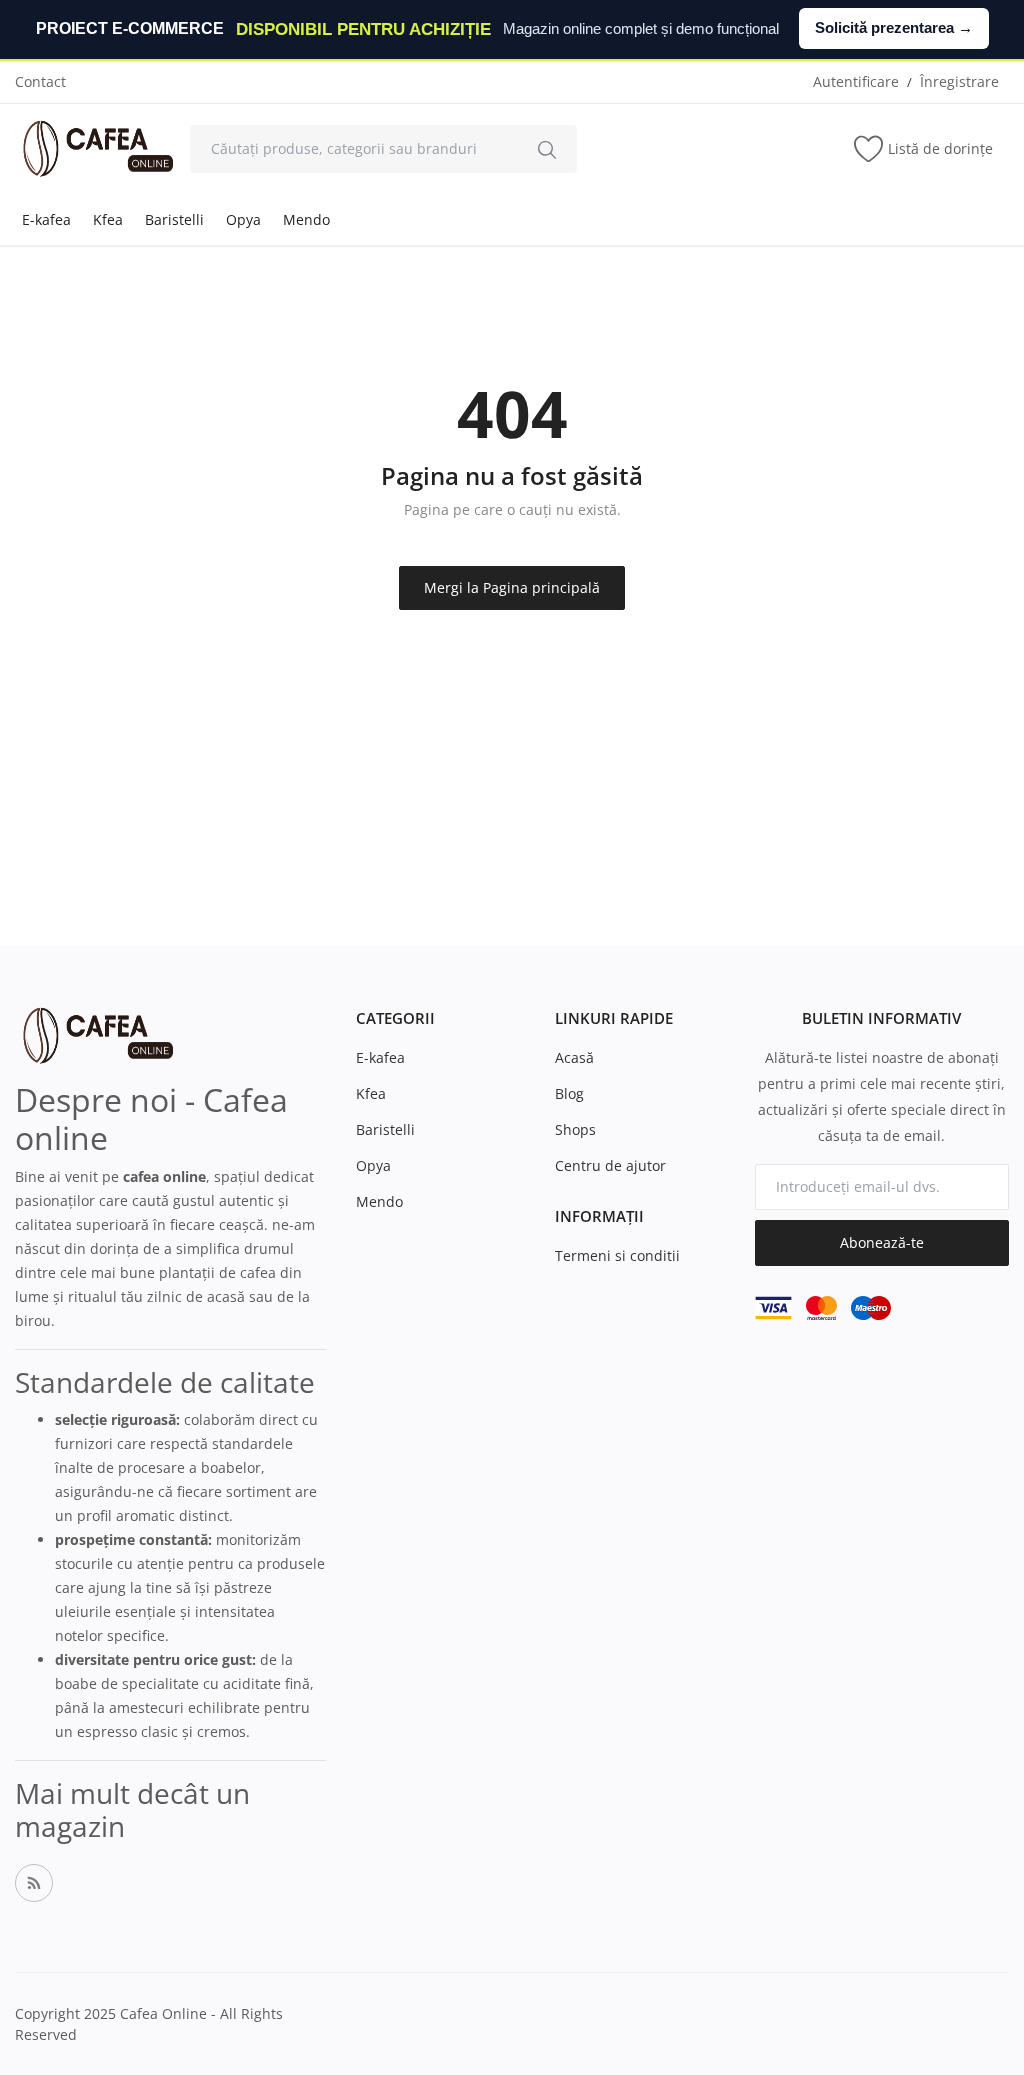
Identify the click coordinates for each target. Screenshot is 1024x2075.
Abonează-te (882, 1242)
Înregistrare (959, 81)
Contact (40, 81)
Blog (569, 1093)
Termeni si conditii (617, 1255)
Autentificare (856, 81)
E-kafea (46, 219)
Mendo (306, 219)
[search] (547, 149)
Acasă (574, 1057)
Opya (243, 219)
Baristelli (174, 219)
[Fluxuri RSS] (34, 1883)
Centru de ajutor (610, 1165)
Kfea (108, 219)
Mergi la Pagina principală (512, 587)
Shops (575, 1129)
